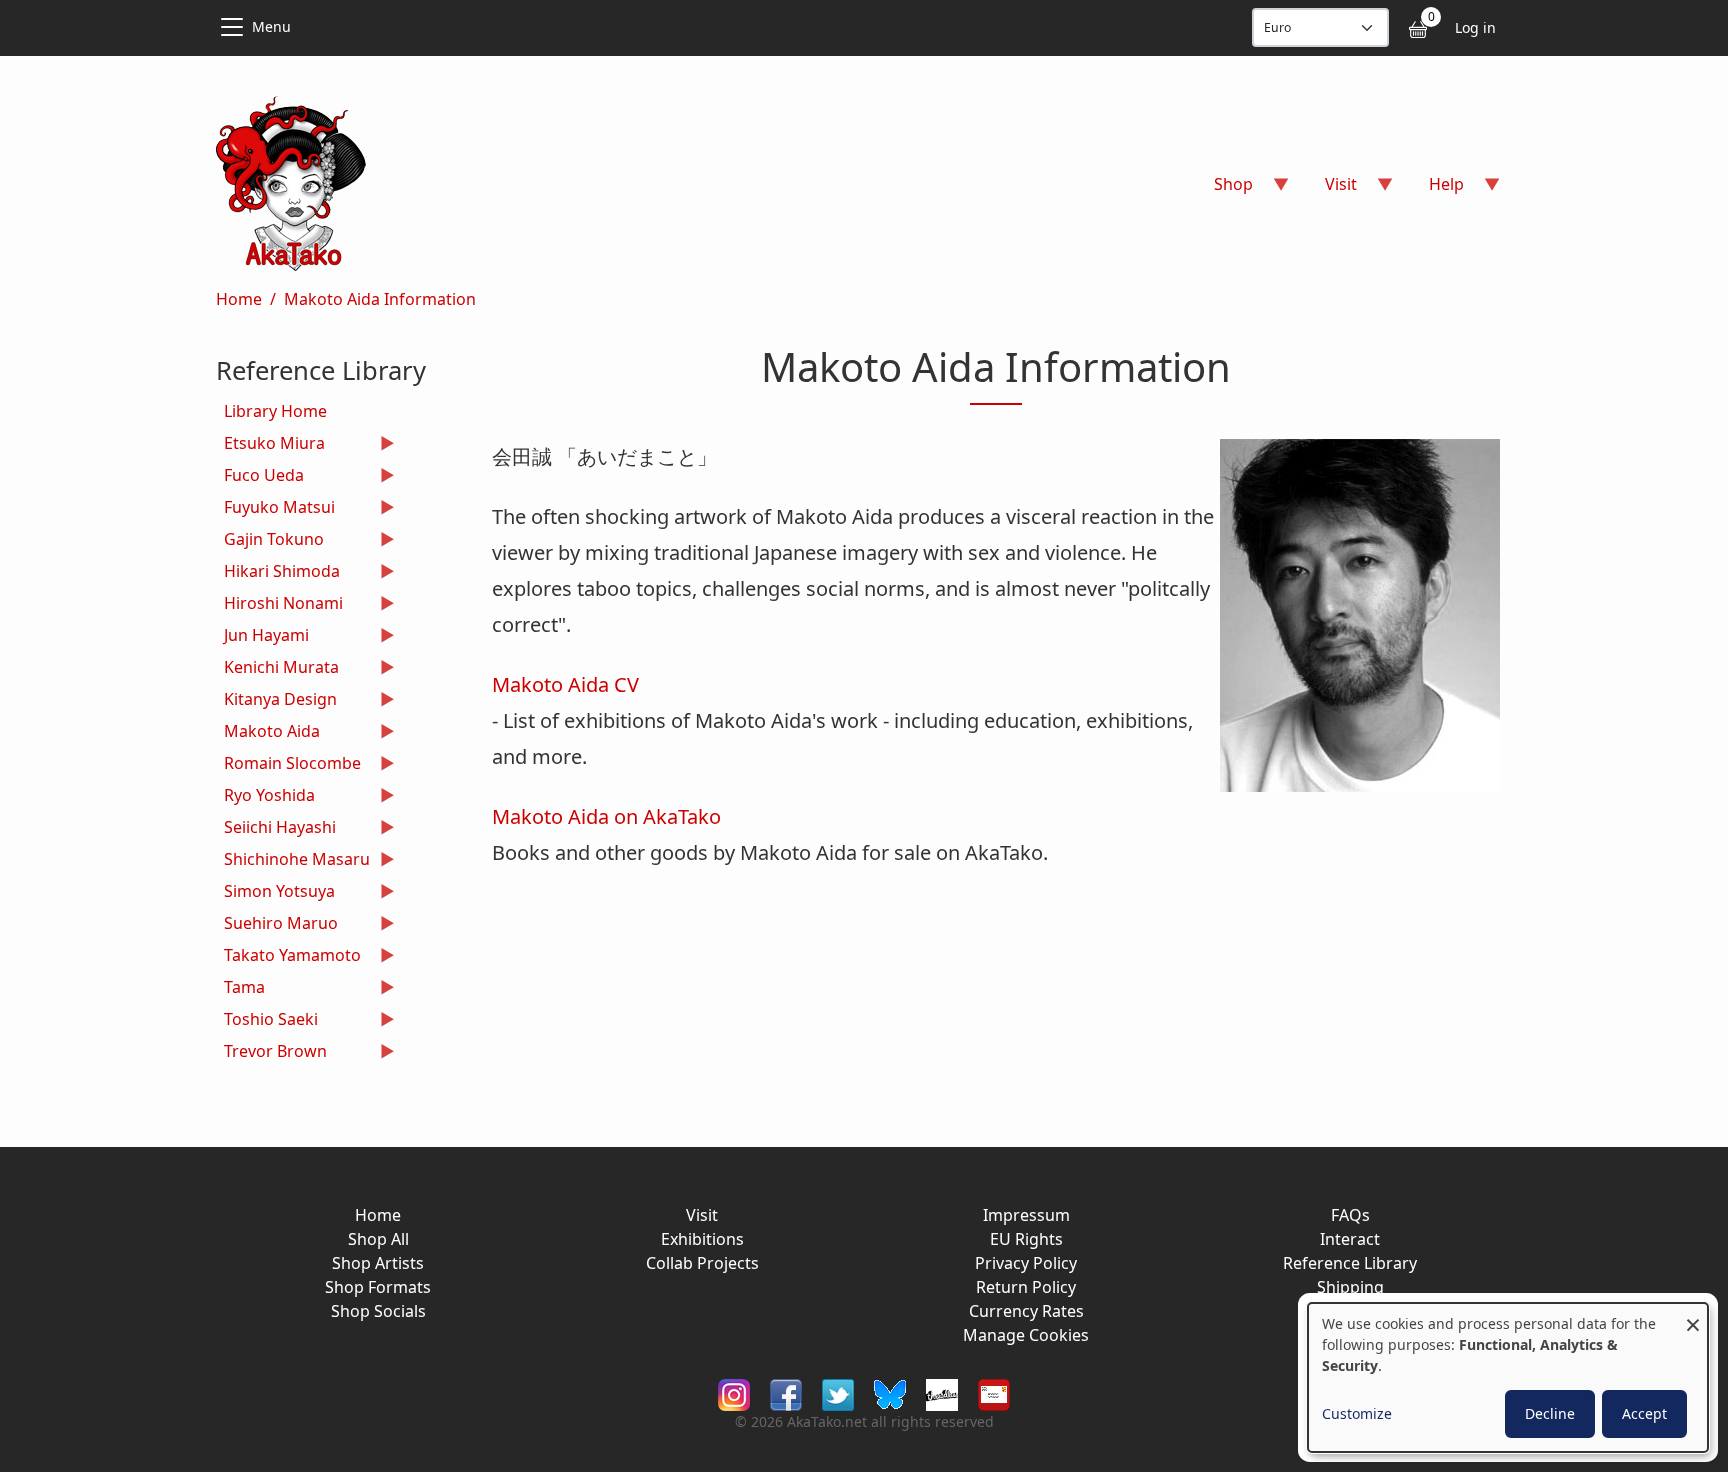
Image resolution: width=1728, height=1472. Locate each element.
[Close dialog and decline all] (1693, 1315)
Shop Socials (378, 1311)
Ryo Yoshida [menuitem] (265, 797)
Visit (702, 1215)
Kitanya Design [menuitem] (276, 701)
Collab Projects (702, 1263)
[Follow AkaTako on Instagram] (734, 1392)
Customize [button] (1357, 1413)
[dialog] (1508, 1377)
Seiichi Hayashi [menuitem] (276, 829)
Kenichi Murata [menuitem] (277, 669)
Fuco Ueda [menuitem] (260, 477)
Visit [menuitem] (1329, 190)
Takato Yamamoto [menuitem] (288, 957)
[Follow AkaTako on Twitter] (838, 1392)
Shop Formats (378, 1287)
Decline (1550, 1413)
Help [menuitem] (1434, 190)
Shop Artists (378, 1263)
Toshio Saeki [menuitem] (267, 1021)
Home (239, 299)
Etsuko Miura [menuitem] (270, 445)
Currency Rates (1026, 1311)
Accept (1644, 1413)
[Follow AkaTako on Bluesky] (890, 1392)
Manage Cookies (1026, 1335)
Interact (1350, 1239)
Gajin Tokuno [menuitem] (270, 541)
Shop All (378, 1239)
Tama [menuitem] (240, 989)
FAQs (1350, 1215)
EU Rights (1026, 1239)
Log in (1475, 27)
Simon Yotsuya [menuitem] (275, 893)
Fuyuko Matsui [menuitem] (275, 509)
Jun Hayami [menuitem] (262, 637)
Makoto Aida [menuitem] (268, 733)
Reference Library (1350, 1263)
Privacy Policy (1026, 1263)
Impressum (1026, 1215)
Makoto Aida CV (565, 684)
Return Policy (1026, 1287)
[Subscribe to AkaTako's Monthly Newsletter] (994, 1392)
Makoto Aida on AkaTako (606, 816)
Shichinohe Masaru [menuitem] (293, 861)
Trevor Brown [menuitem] (271, 1053)
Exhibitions (702, 1239)
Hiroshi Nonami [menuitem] (279, 605)
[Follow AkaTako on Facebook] (786, 1392)
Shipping (1350, 1287)
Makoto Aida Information (380, 299)
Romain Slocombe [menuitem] (288, 765)
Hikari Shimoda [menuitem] (278, 573)
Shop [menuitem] (1221, 190)
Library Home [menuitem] (275, 411)
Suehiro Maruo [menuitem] (277, 925)
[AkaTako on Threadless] (942, 1392)
